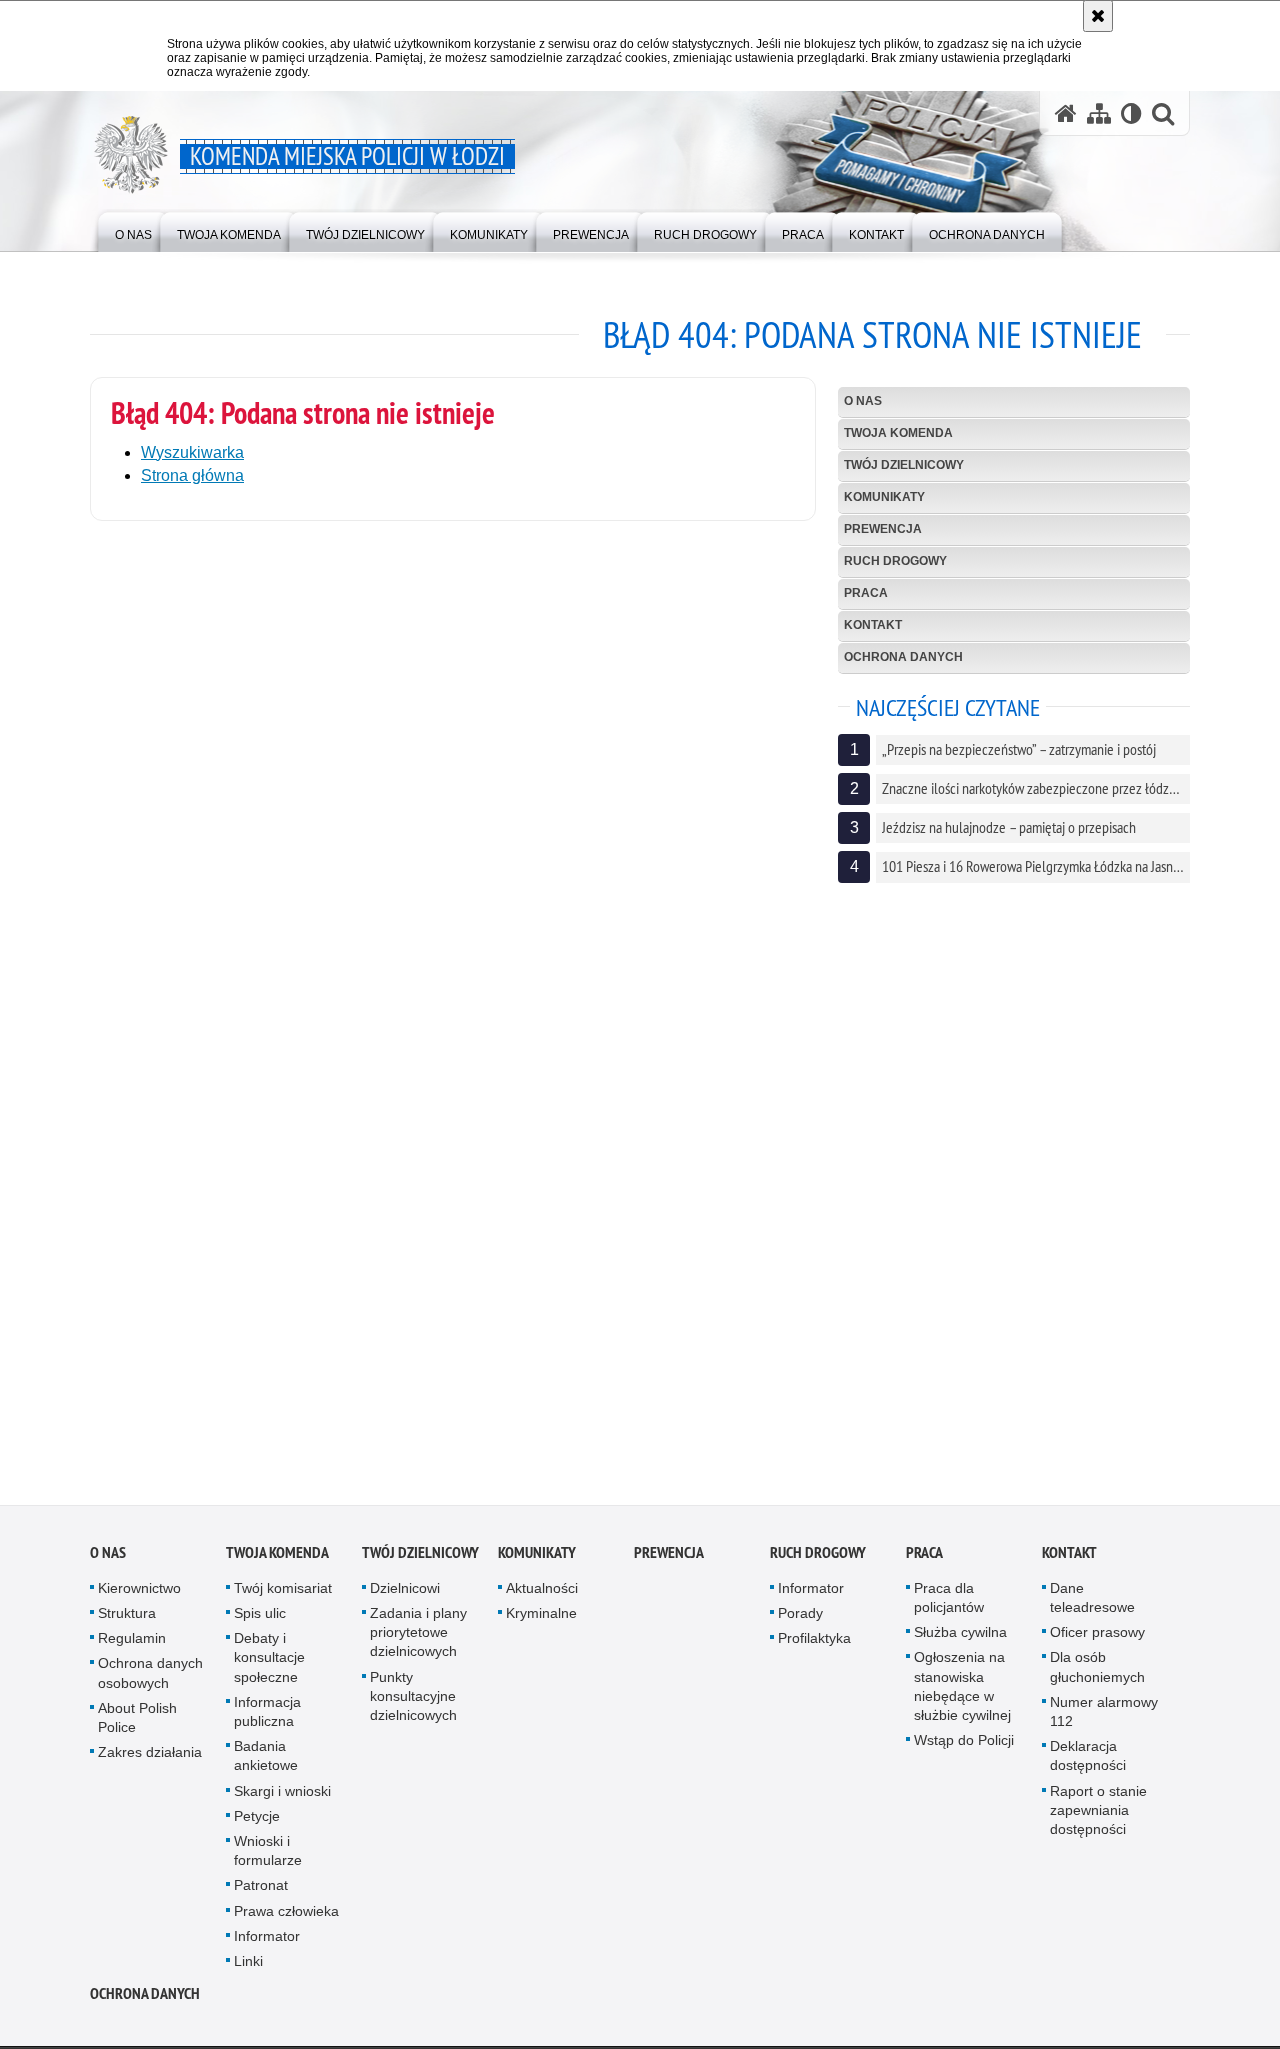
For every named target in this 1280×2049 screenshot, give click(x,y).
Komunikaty (884, 497)
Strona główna (192, 475)
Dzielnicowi (405, 1595)
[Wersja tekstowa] (1131, 113)
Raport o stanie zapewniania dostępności (1098, 1817)
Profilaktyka (814, 1646)
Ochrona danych (903, 657)
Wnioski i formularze (268, 1858)
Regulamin (132, 1646)
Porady (800, 1621)
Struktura (127, 1621)
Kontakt (873, 625)
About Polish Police (137, 1724)
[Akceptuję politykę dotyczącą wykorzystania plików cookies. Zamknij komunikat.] (1098, 16)
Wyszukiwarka (192, 452)
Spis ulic (260, 1621)
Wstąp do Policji (964, 1748)
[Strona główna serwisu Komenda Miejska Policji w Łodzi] (1066, 113)
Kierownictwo (139, 1595)
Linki (248, 1969)
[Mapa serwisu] (1099, 113)
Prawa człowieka (286, 1918)
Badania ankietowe (266, 1763)
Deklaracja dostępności (1088, 1763)
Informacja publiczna (267, 1718)
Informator (267, 1943)
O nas (863, 401)
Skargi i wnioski (282, 1798)
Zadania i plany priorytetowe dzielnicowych (418, 1640)
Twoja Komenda (898, 433)
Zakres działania (150, 1760)
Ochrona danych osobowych (150, 1680)
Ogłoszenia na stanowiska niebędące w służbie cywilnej (962, 1694)
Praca (866, 593)
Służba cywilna (960, 1640)
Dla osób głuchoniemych (1097, 1674)
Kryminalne (541, 1621)
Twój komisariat (283, 1595)
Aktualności (542, 1595)
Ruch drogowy (895, 561)
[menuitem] (133, 230)
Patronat (261, 1893)
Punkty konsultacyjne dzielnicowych (413, 1703)
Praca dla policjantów (949, 1604)
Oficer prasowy (1097, 1640)
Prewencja (883, 529)
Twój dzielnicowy (904, 465)
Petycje (257, 1823)
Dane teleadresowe (1092, 1604)
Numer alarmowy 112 (1104, 1718)
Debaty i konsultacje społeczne (269, 1665)
